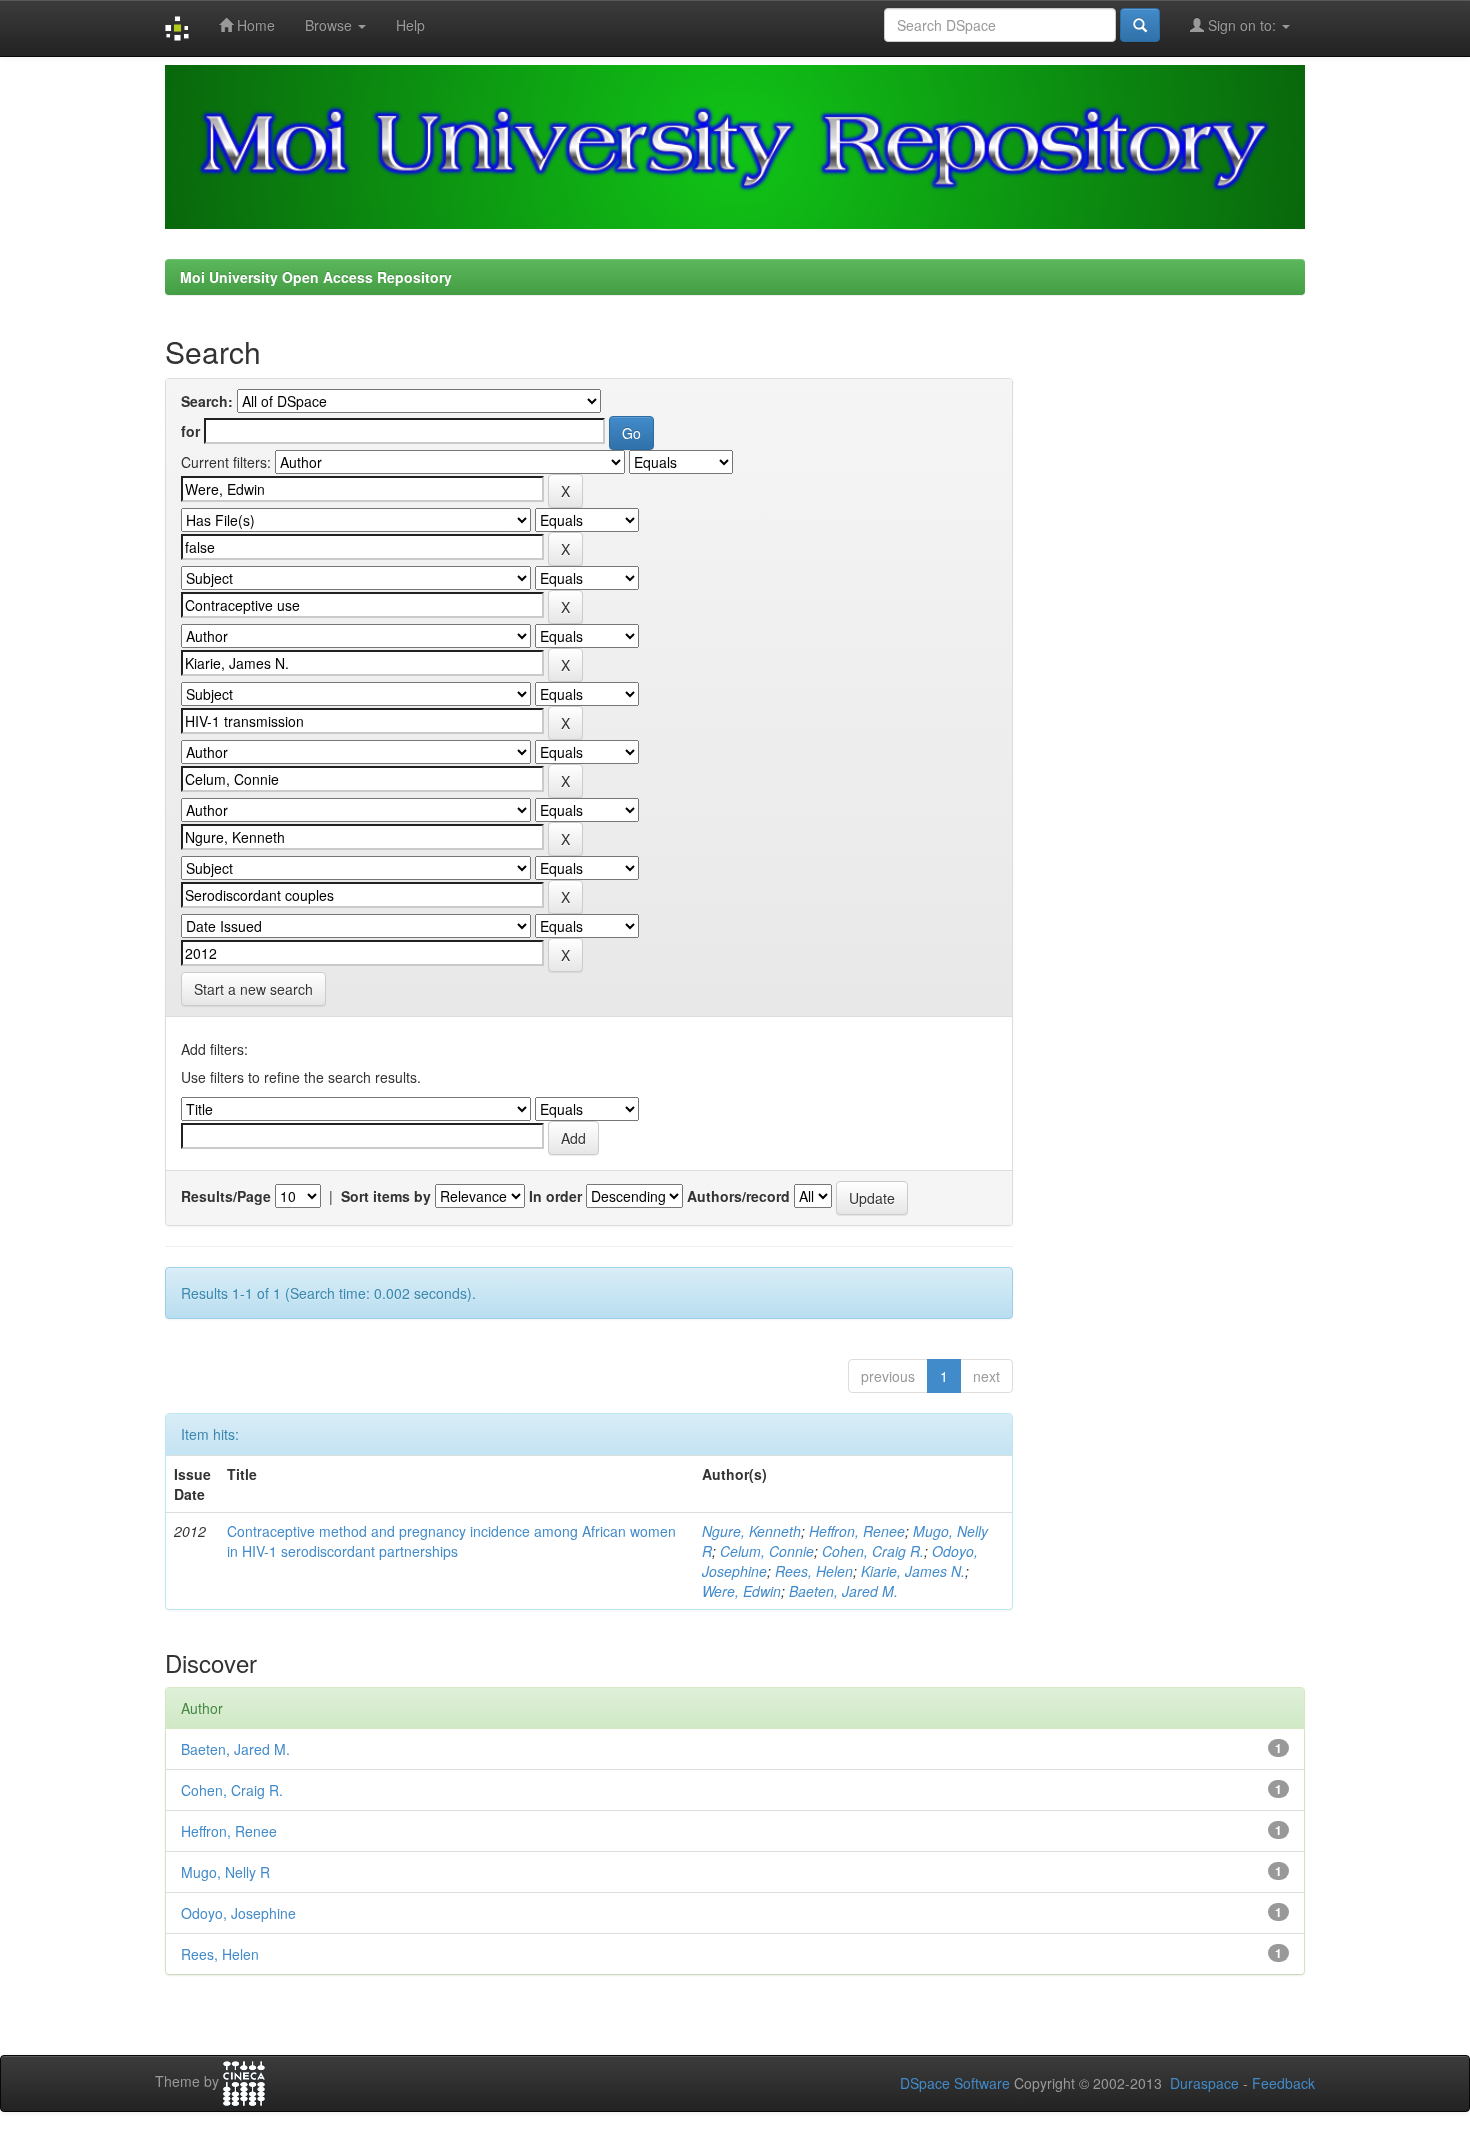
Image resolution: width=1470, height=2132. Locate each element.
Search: (207, 401)
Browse (330, 25)
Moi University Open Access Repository (316, 277)
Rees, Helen (814, 1571)
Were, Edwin (741, 1591)
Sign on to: (1242, 25)
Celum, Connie (767, 1551)
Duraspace (1204, 2083)
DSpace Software (955, 2083)
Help (410, 25)
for (190, 431)
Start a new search (253, 989)
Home (254, 25)
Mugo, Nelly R (225, 1872)
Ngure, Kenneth (751, 1531)
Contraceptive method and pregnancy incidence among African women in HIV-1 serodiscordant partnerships (451, 1541)
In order (555, 1196)
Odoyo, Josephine (238, 1913)
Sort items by (386, 1196)
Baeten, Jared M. (843, 1591)
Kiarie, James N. (913, 1571)
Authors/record (738, 1196)
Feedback (1283, 2083)
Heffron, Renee (857, 1531)
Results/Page (226, 1196)
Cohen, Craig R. (873, 1551)
